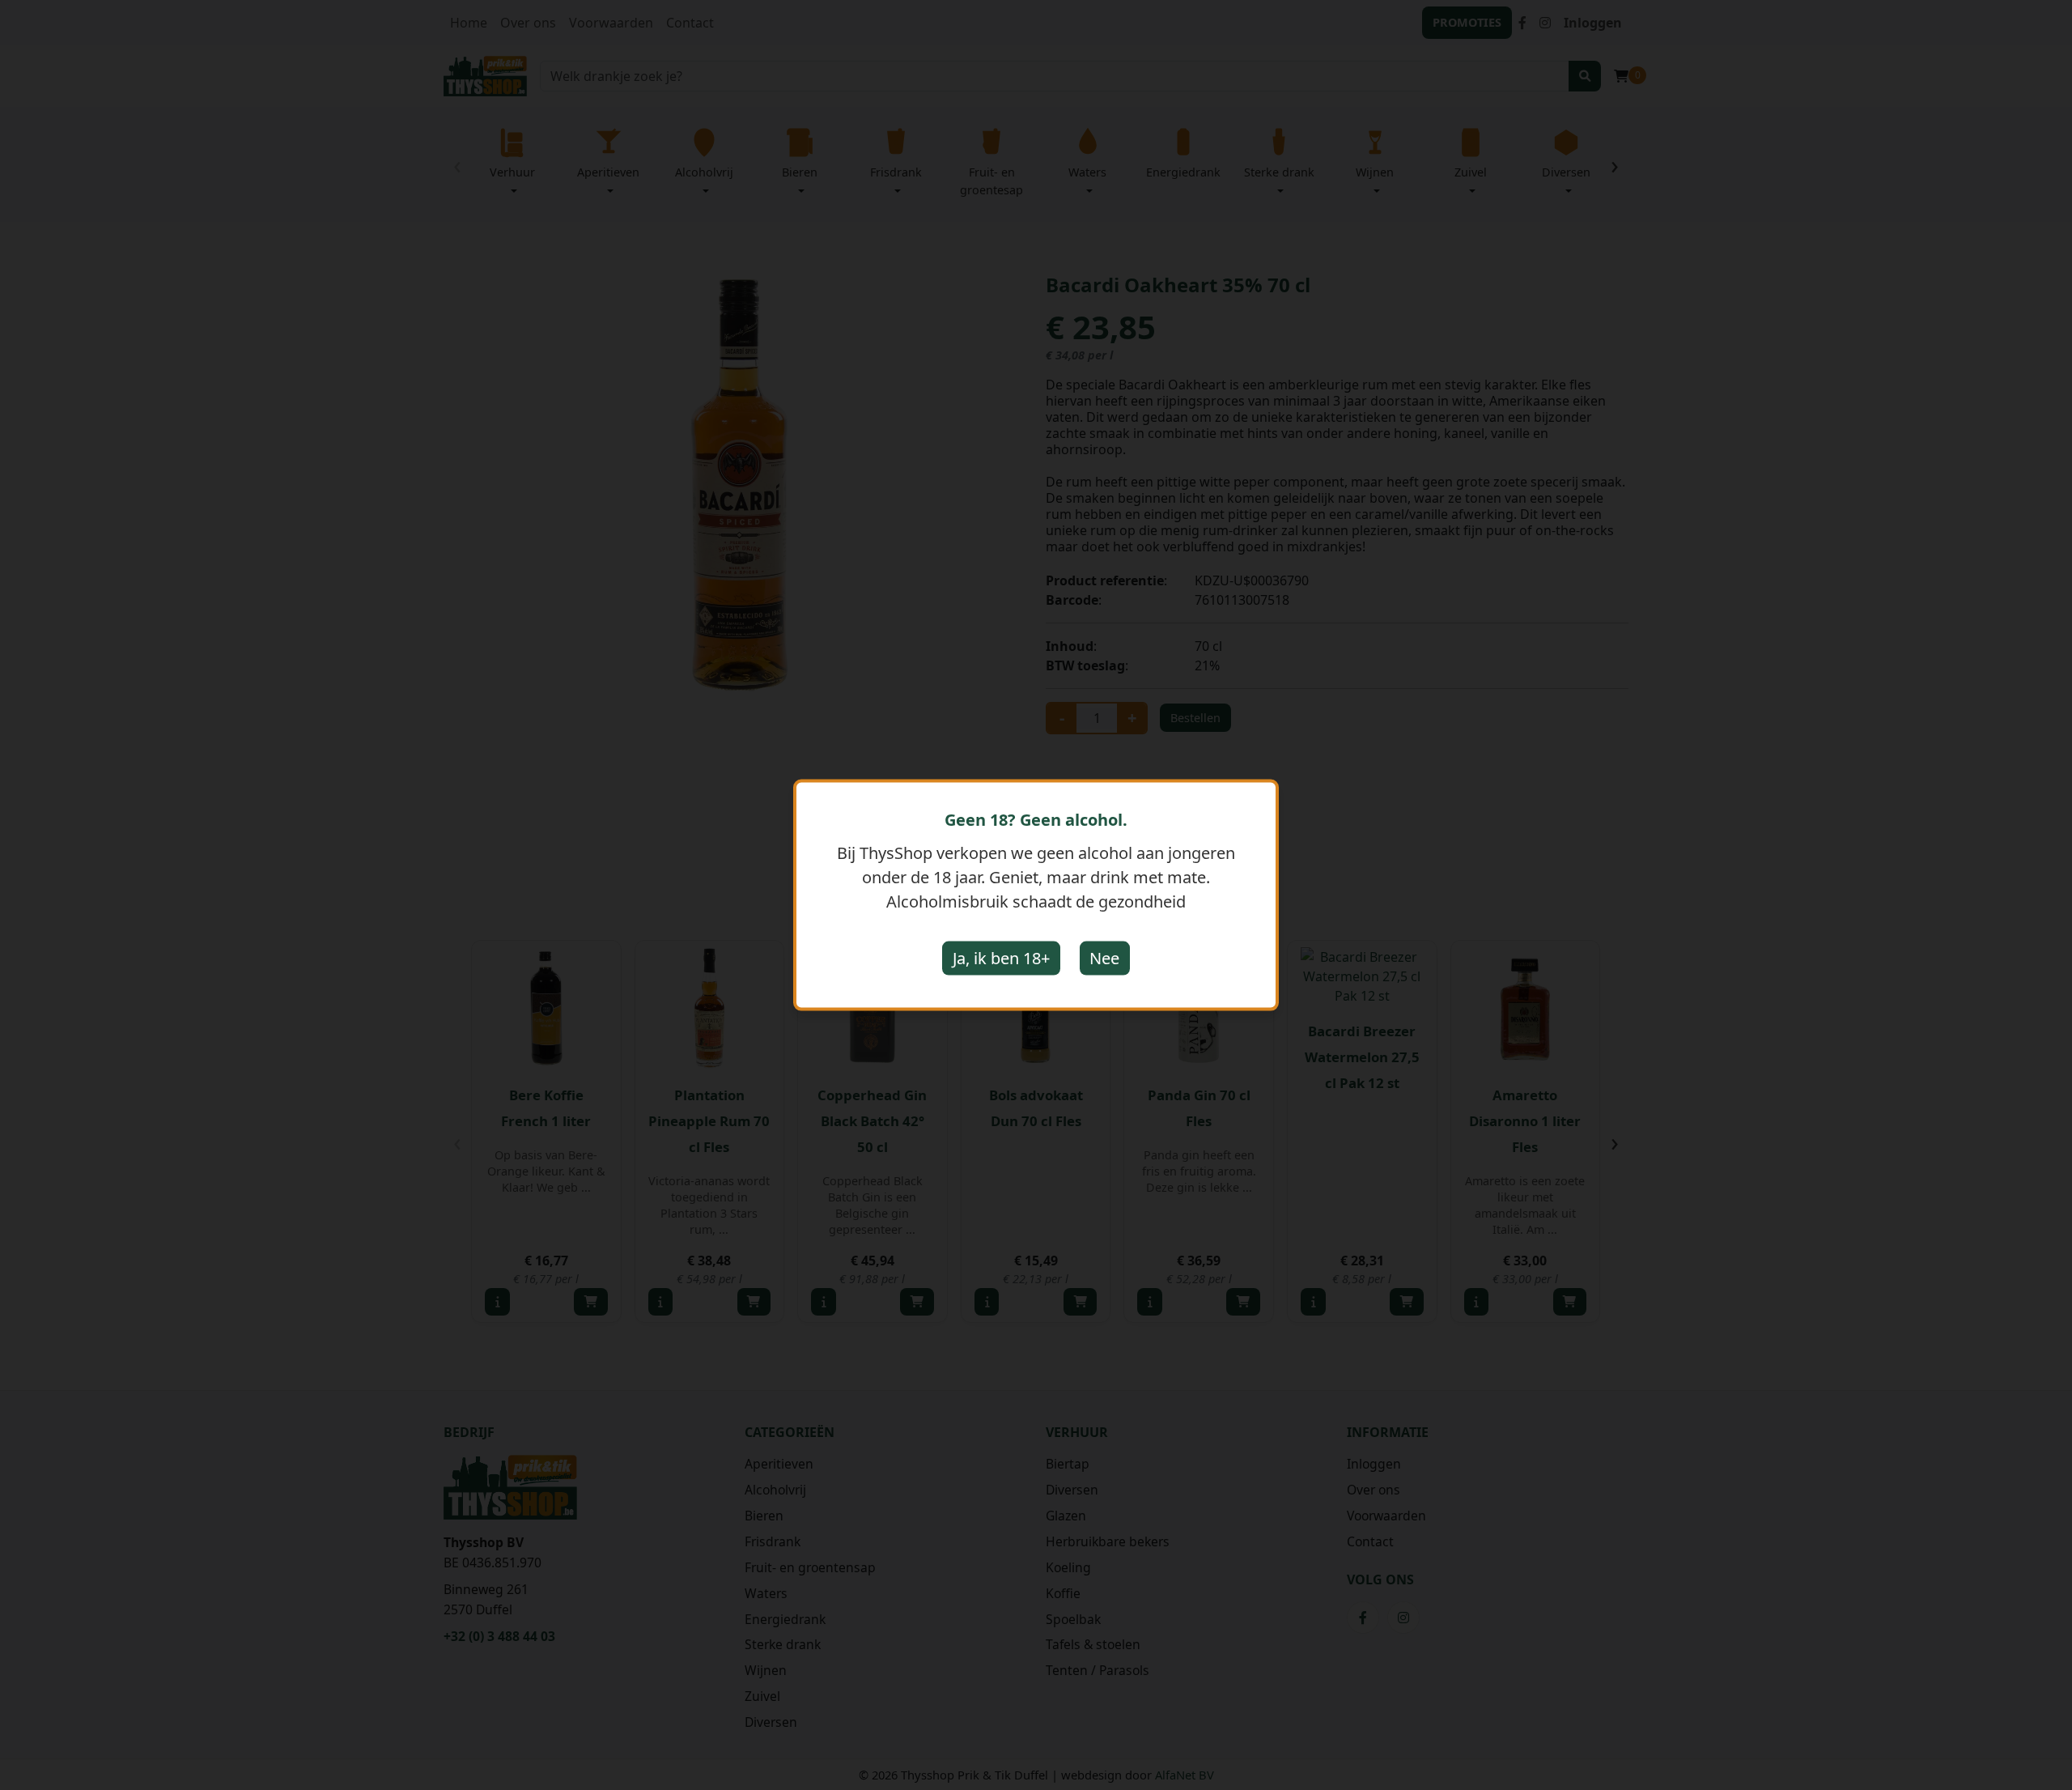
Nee (1104, 958)
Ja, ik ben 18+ (1001, 958)
